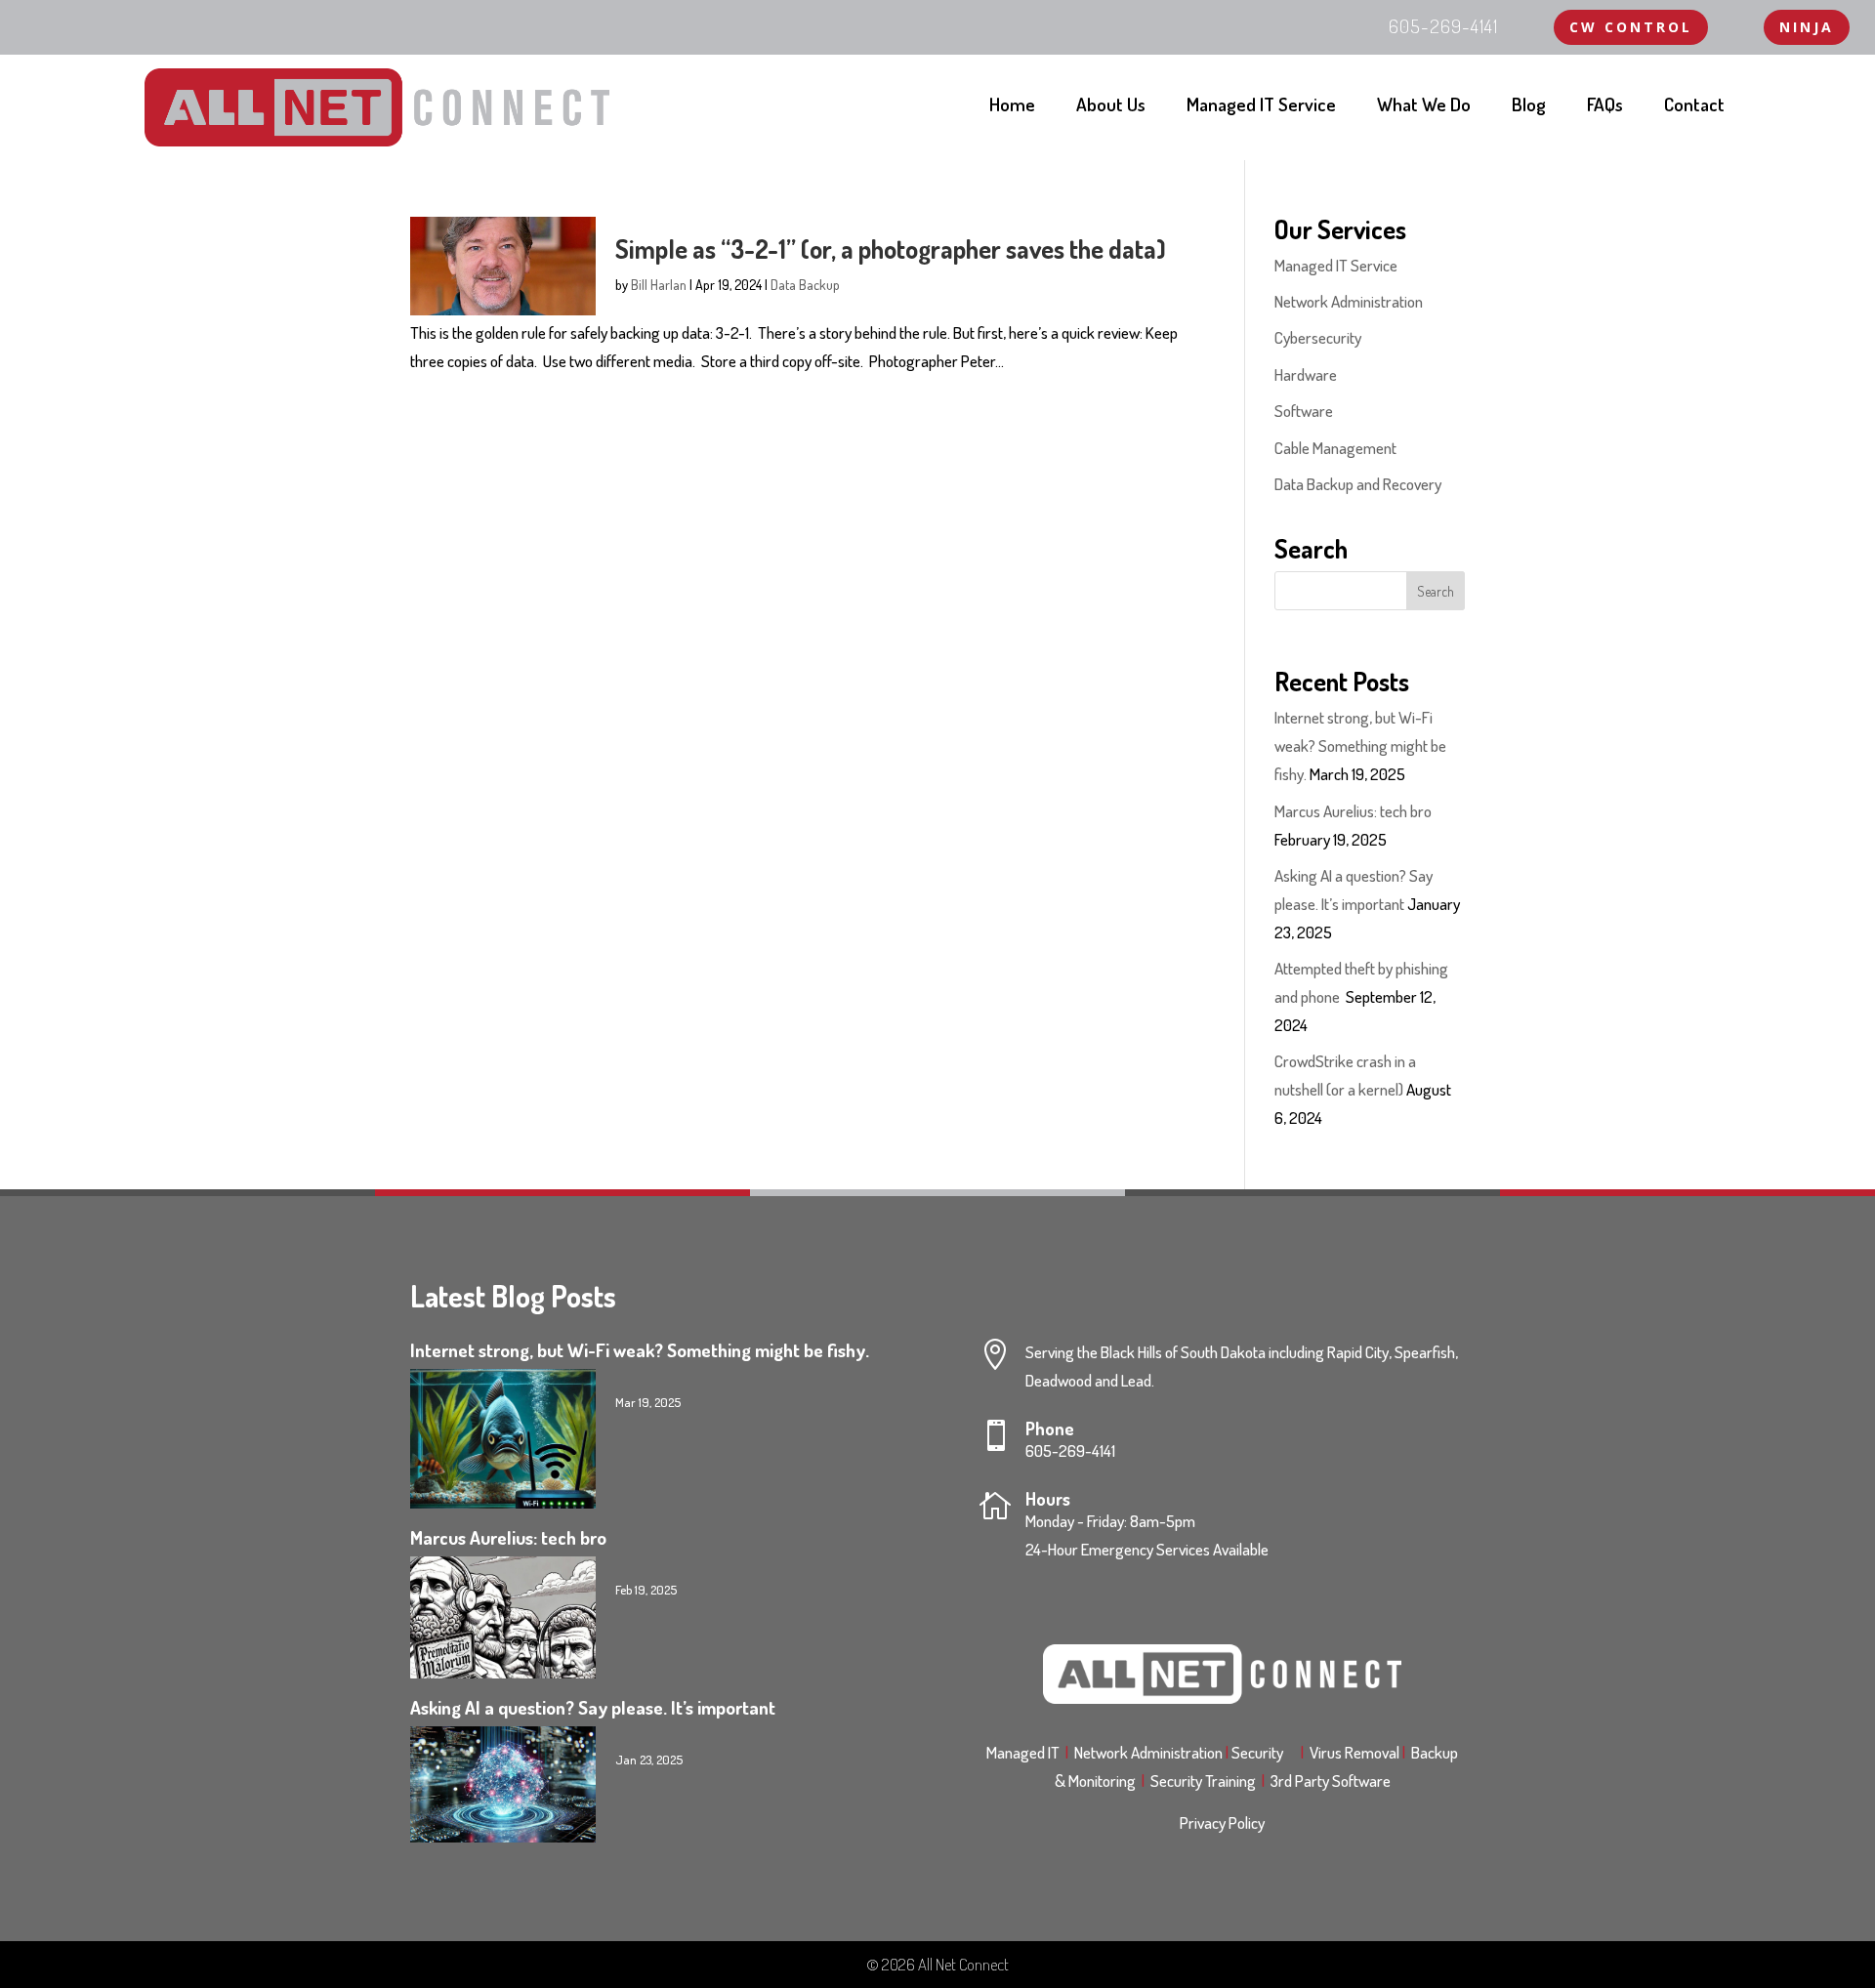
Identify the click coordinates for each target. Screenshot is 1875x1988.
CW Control (1631, 27)
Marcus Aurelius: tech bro (1353, 811)
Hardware (1306, 374)
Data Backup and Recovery (1358, 484)
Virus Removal (1357, 1752)
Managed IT (1023, 1752)
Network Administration (1349, 301)
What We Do (1424, 107)
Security (1263, 1752)
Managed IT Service (1261, 107)
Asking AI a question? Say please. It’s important (593, 1707)
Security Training (1206, 1781)
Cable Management (1335, 448)
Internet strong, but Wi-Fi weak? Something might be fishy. (1360, 745)
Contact (1694, 107)
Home (1012, 107)
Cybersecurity (1318, 337)
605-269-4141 (1070, 1450)
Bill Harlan (659, 285)
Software (1304, 411)
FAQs (1605, 107)
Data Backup (805, 285)
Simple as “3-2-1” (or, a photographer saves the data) (891, 248)
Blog (1529, 107)
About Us (1111, 107)
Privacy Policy (1222, 1822)
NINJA (1807, 27)
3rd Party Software (1331, 1781)
